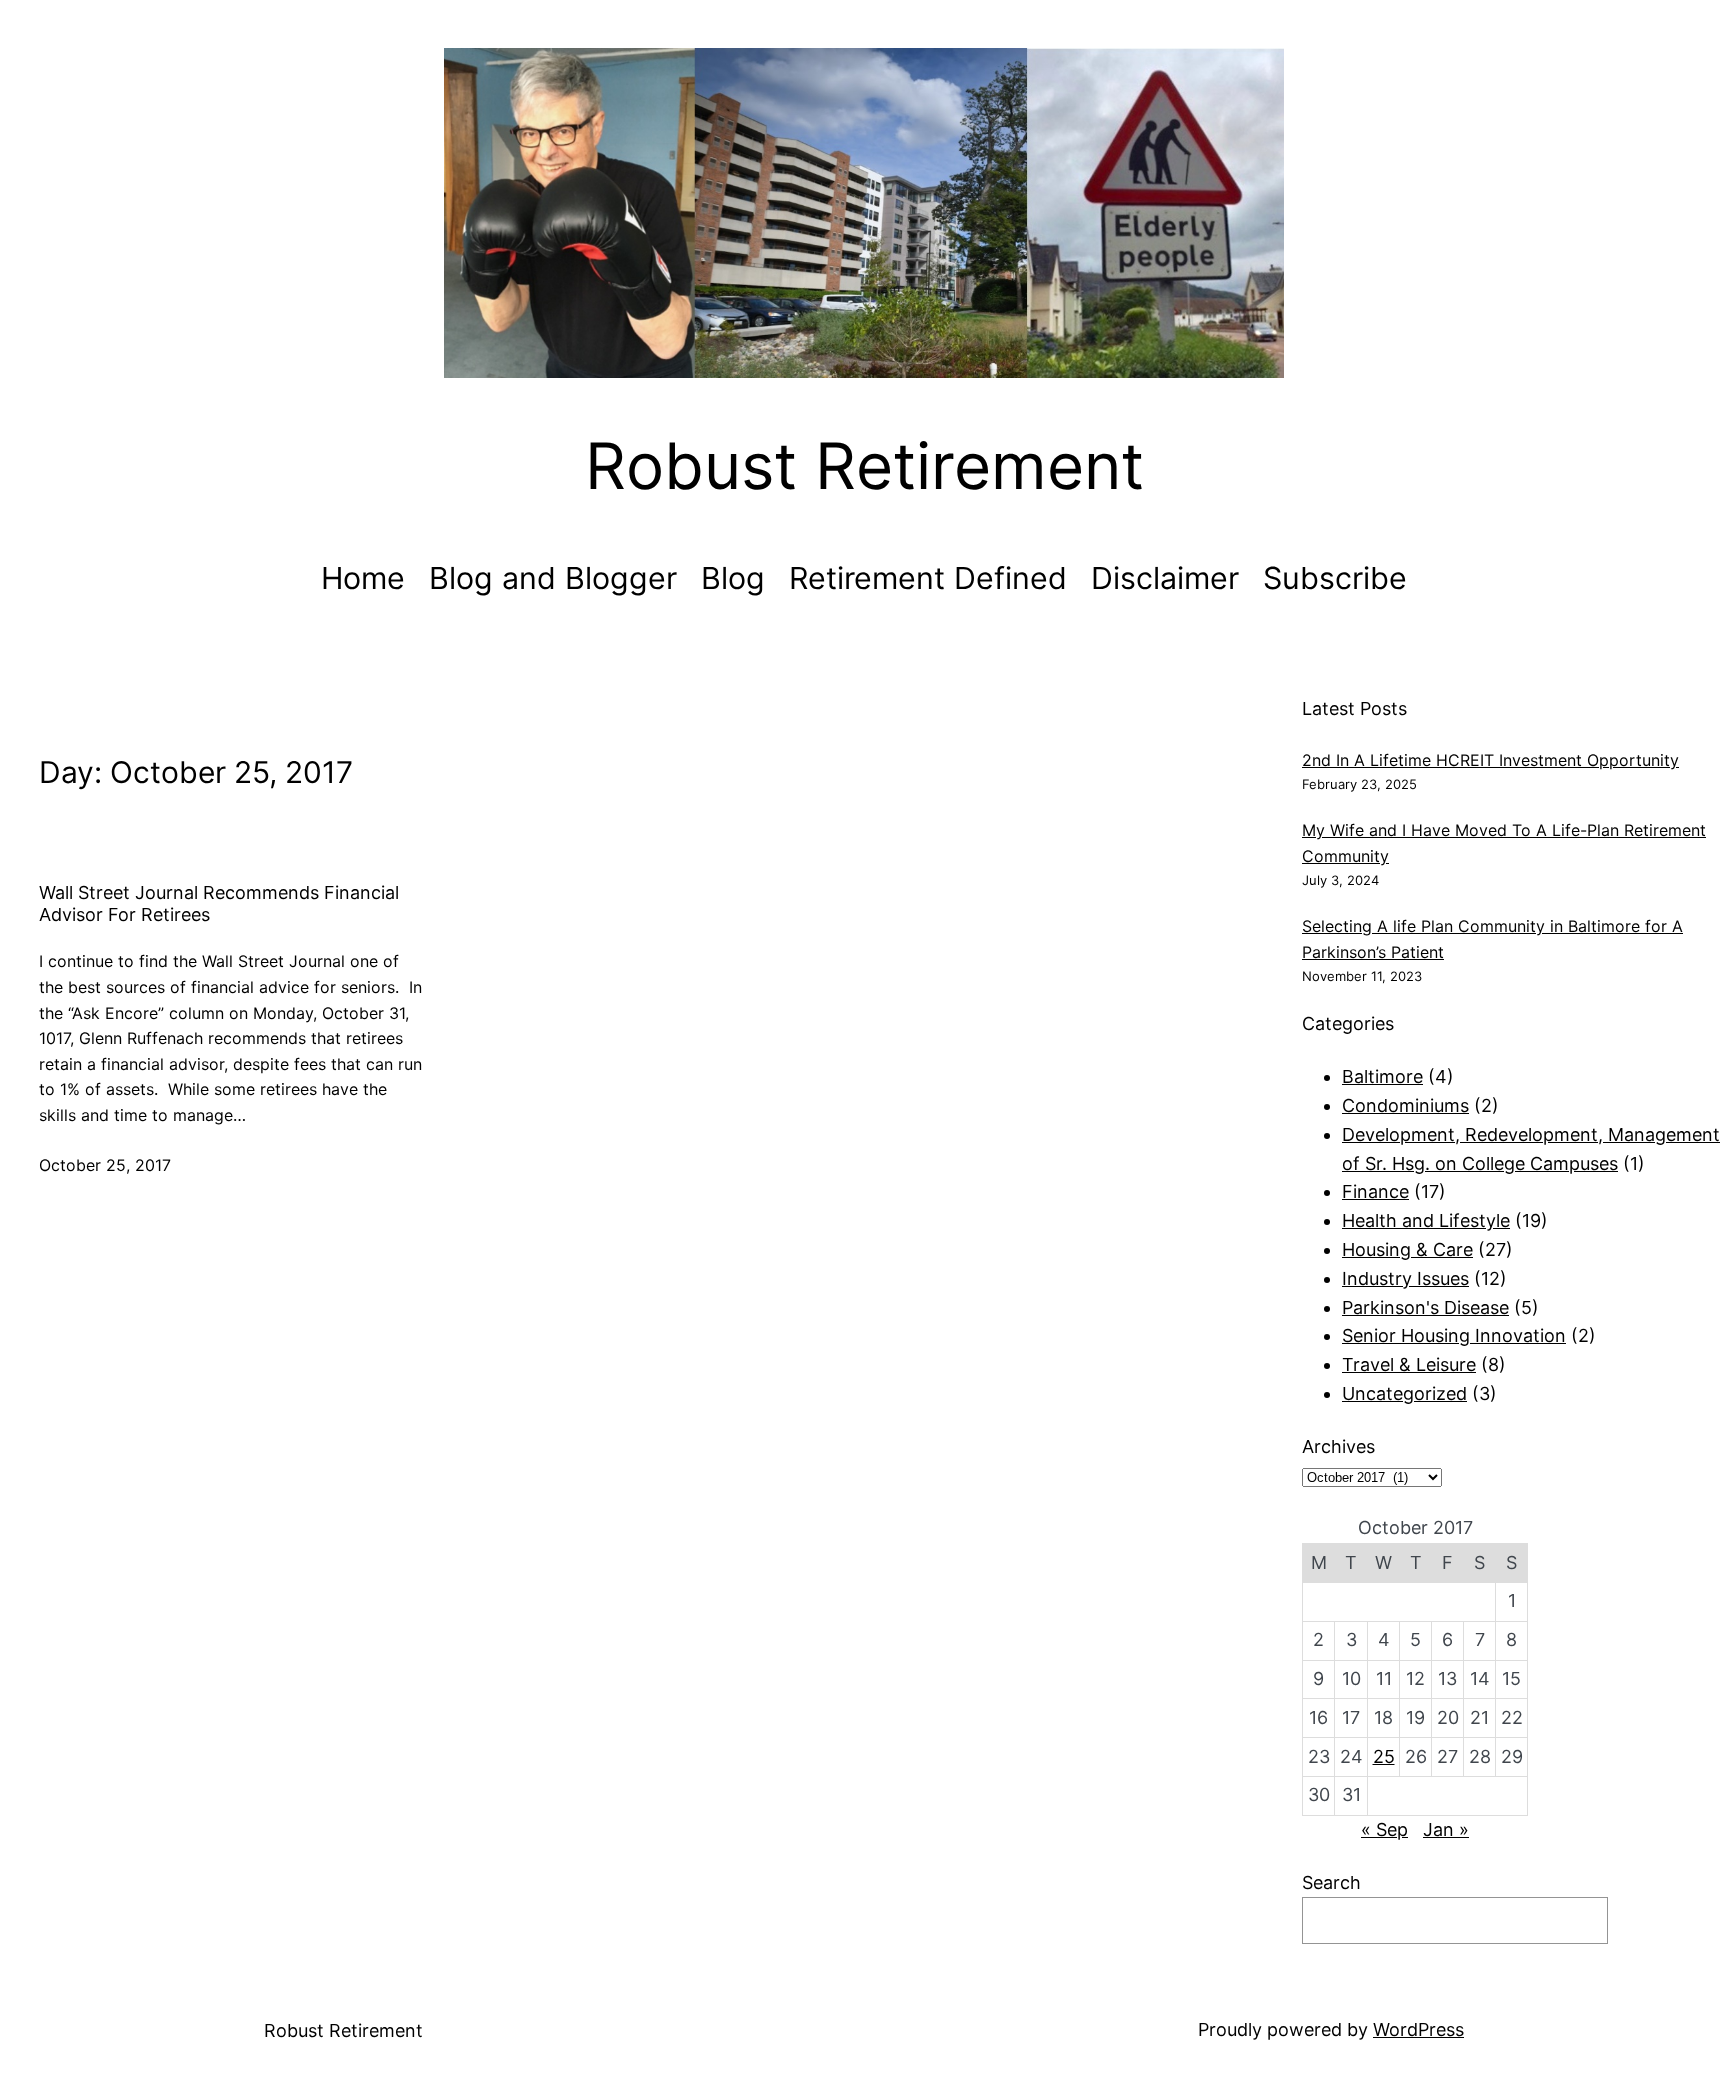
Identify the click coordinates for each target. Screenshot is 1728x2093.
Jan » (1446, 1829)
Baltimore (1382, 1076)
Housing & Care (1407, 1249)
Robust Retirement (864, 465)
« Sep (1384, 1829)
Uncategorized (1404, 1393)
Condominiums (1405, 1105)
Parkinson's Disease (1425, 1307)
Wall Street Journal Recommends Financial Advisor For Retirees (219, 903)
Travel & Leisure (1409, 1364)
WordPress (1418, 2029)
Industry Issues (1405, 1278)
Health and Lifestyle (1426, 1220)
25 (1384, 1756)
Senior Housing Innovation (1454, 1335)
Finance (1375, 1191)
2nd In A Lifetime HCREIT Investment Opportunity (1490, 760)
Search (1331, 1882)
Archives (1338, 1446)
